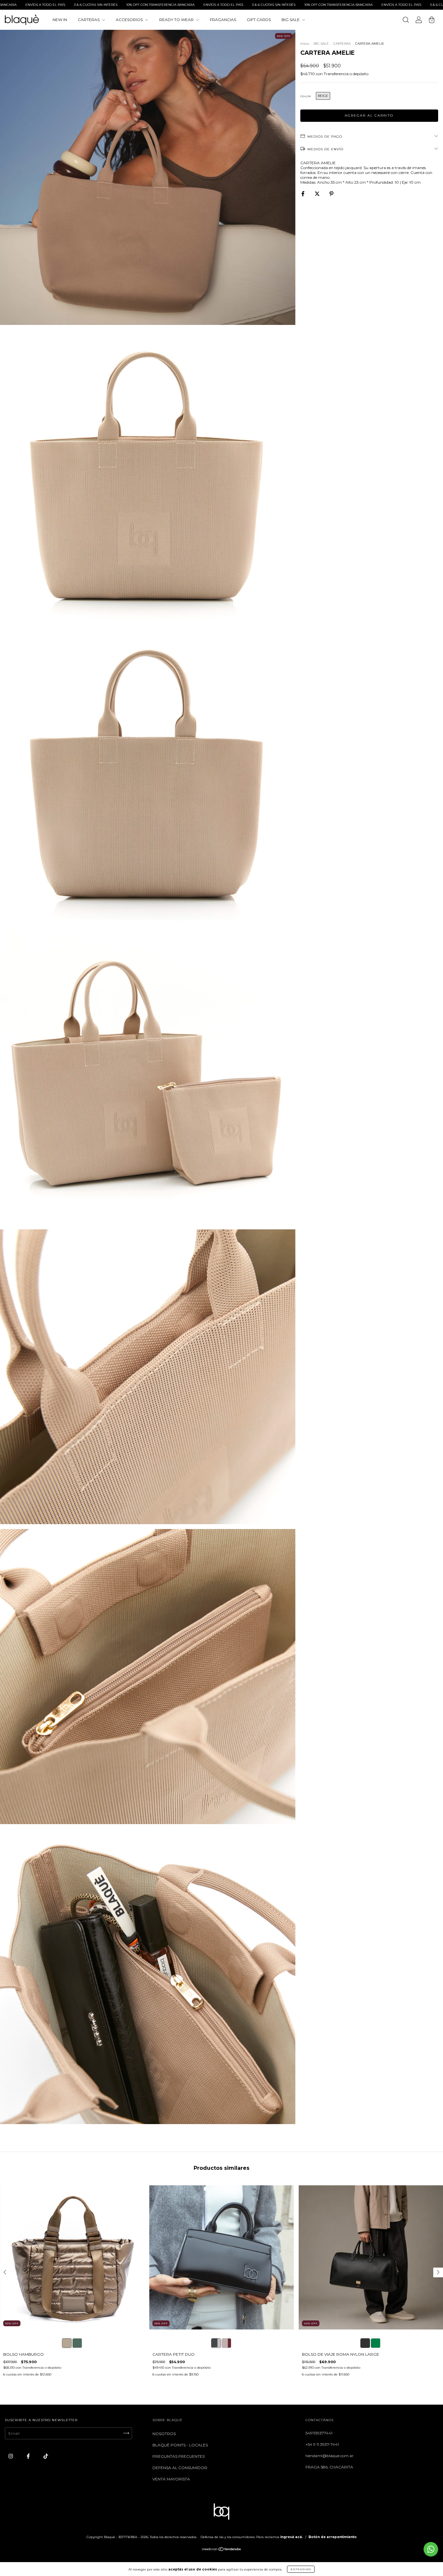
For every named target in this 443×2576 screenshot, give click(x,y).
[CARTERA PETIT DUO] (216, 2343)
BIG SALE (291, 20)
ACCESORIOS (130, 20)
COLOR (306, 96)
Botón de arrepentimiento (333, 2537)
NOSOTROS (164, 2434)
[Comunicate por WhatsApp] (431, 2549)
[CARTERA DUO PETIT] (226, 2343)
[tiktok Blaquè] (46, 2456)
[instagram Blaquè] (11, 2456)
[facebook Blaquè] (29, 2456)
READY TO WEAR (177, 20)
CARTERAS (89, 20)
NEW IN (60, 20)
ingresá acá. (292, 2537)
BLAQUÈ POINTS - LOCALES (180, 2445)
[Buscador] (406, 21)
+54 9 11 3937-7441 (322, 2444)
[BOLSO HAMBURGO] (67, 2343)
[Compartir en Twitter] (318, 194)
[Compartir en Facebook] (303, 194)
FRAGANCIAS (223, 20)
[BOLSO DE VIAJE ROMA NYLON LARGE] (365, 2343)
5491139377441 (319, 2433)
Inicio (305, 44)
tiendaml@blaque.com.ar (329, 2456)
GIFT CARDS (259, 20)
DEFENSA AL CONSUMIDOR (180, 2468)
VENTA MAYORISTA (171, 2479)
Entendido (301, 2569)
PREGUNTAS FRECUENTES (179, 2456)
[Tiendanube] (222, 2550)
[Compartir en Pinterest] (331, 194)
